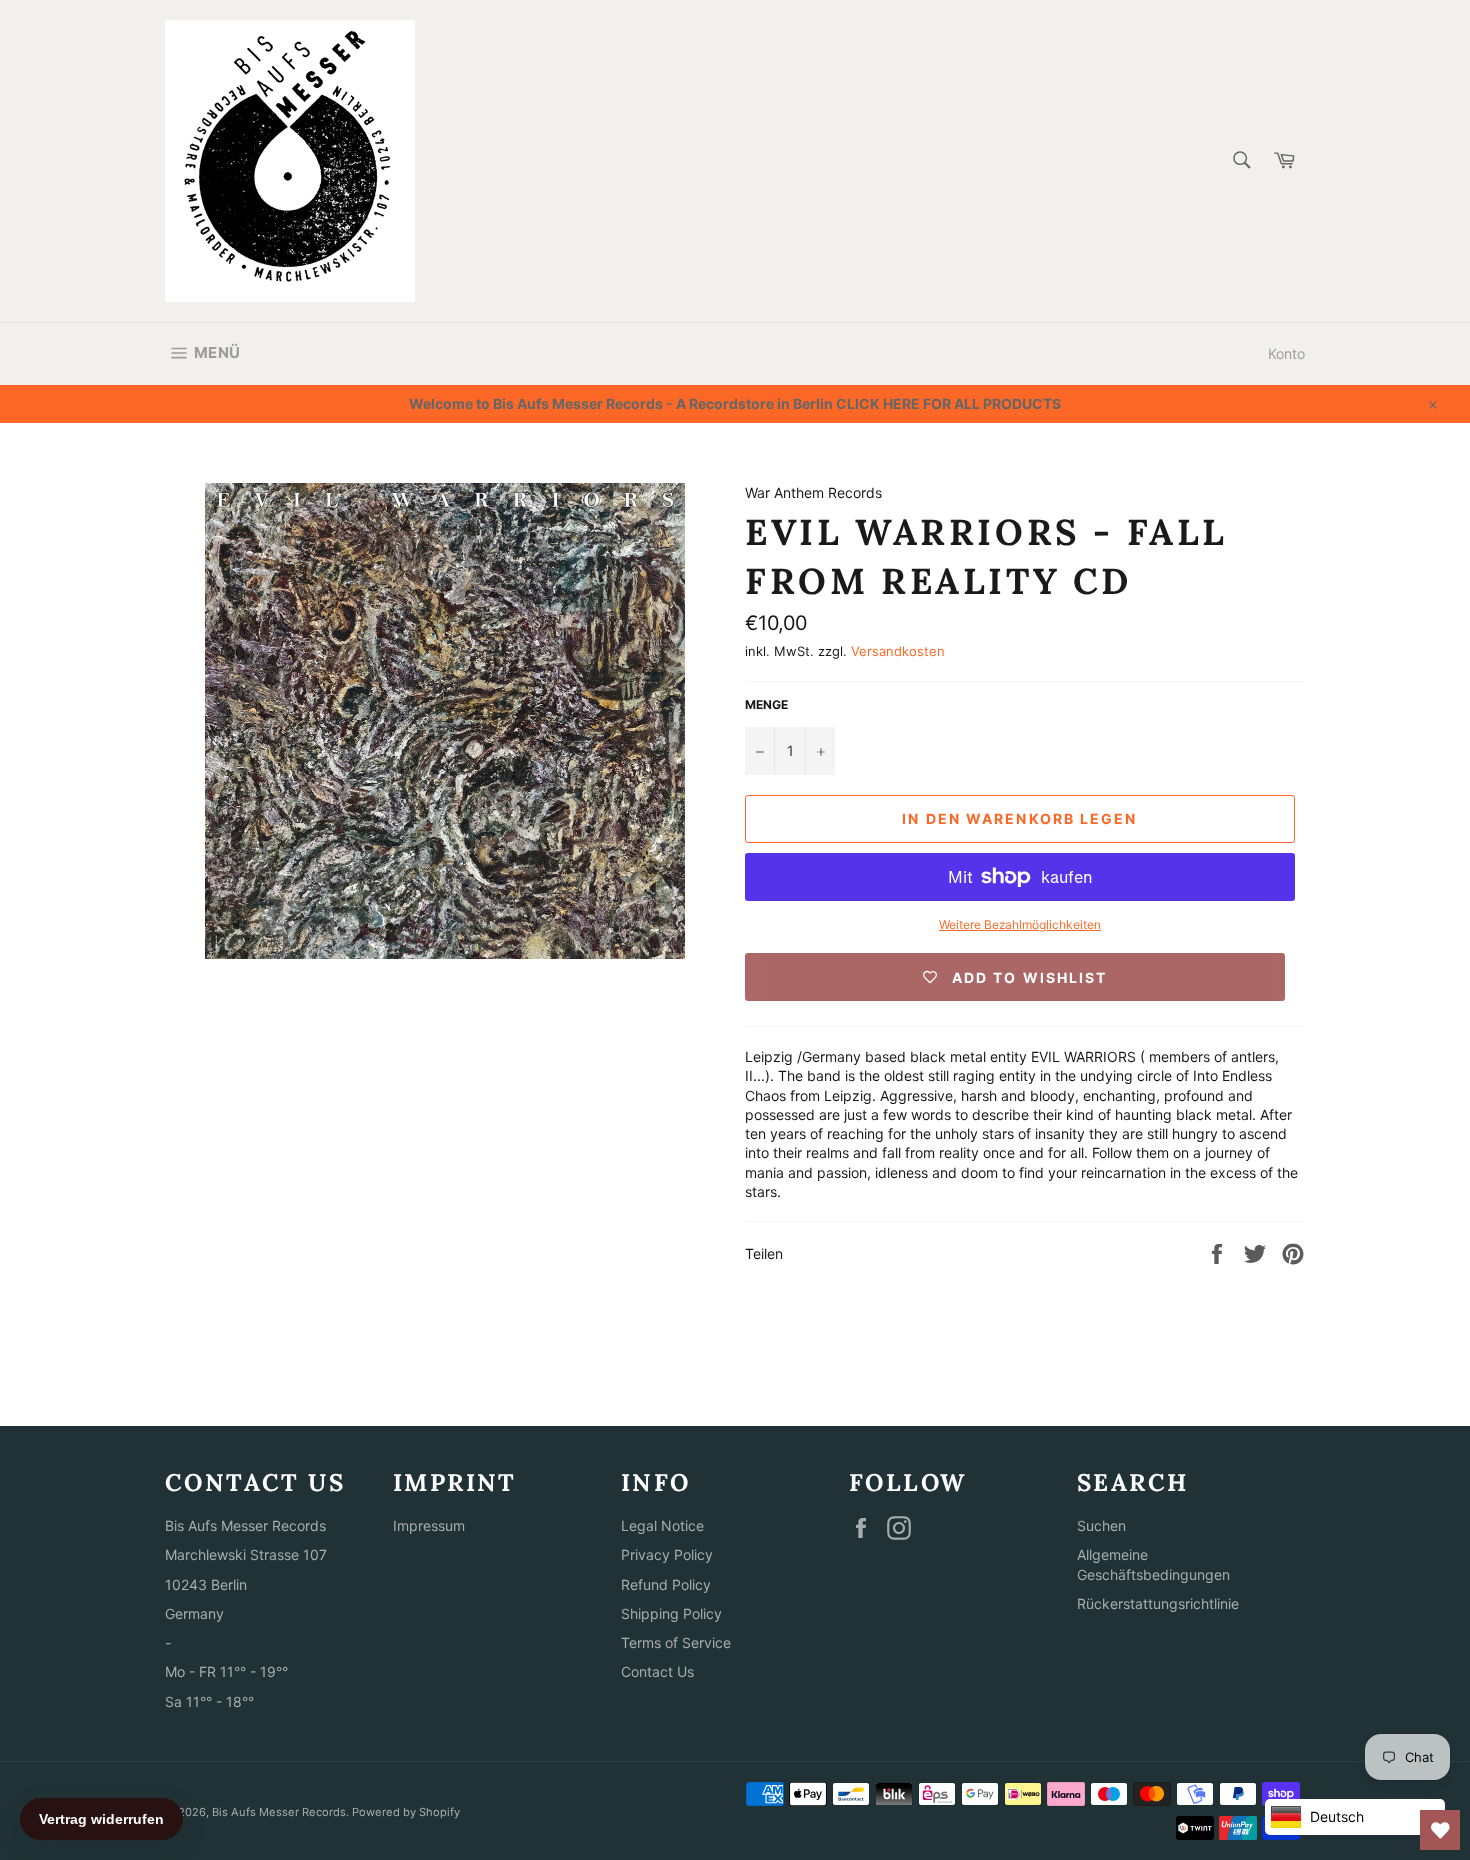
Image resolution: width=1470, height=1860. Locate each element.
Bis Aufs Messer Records (279, 1812)
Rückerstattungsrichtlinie (1158, 1603)
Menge (766, 704)
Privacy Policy (667, 1554)
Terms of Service (676, 1642)
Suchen (1101, 1525)
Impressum (429, 1525)
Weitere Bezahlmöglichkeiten (1020, 924)
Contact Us (657, 1671)
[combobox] (1240, 161)
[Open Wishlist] (1440, 1830)
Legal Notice (662, 1525)
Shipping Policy (671, 1613)
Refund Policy (666, 1584)
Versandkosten (898, 651)
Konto (1286, 353)
